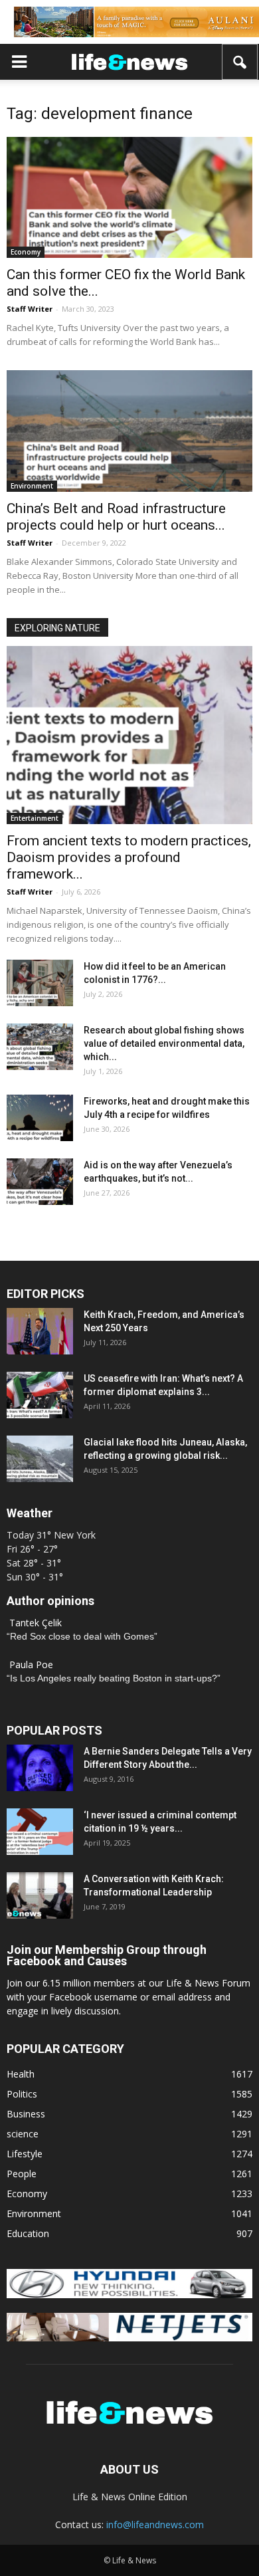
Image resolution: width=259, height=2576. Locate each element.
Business (26, 2114)
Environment (32, 486)
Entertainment (35, 818)
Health (21, 2074)
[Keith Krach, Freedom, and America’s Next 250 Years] (40, 1331)
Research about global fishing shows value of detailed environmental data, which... (164, 1043)
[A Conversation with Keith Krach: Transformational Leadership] (40, 1895)
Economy (26, 252)
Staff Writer (30, 309)
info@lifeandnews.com (155, 2524)
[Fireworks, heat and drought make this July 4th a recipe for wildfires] (40, 1118)
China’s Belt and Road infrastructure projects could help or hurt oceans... (116, 517)
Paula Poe (31, 1664)
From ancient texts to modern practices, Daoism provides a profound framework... (129, 857)
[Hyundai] (129, 2295)
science (23, 2134)
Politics (22, 2094)
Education (28, 2233)
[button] (240, 62)
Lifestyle (25, 2154)
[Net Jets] (129, 2338)
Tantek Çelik (36, 1623)
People (22, 2174)
